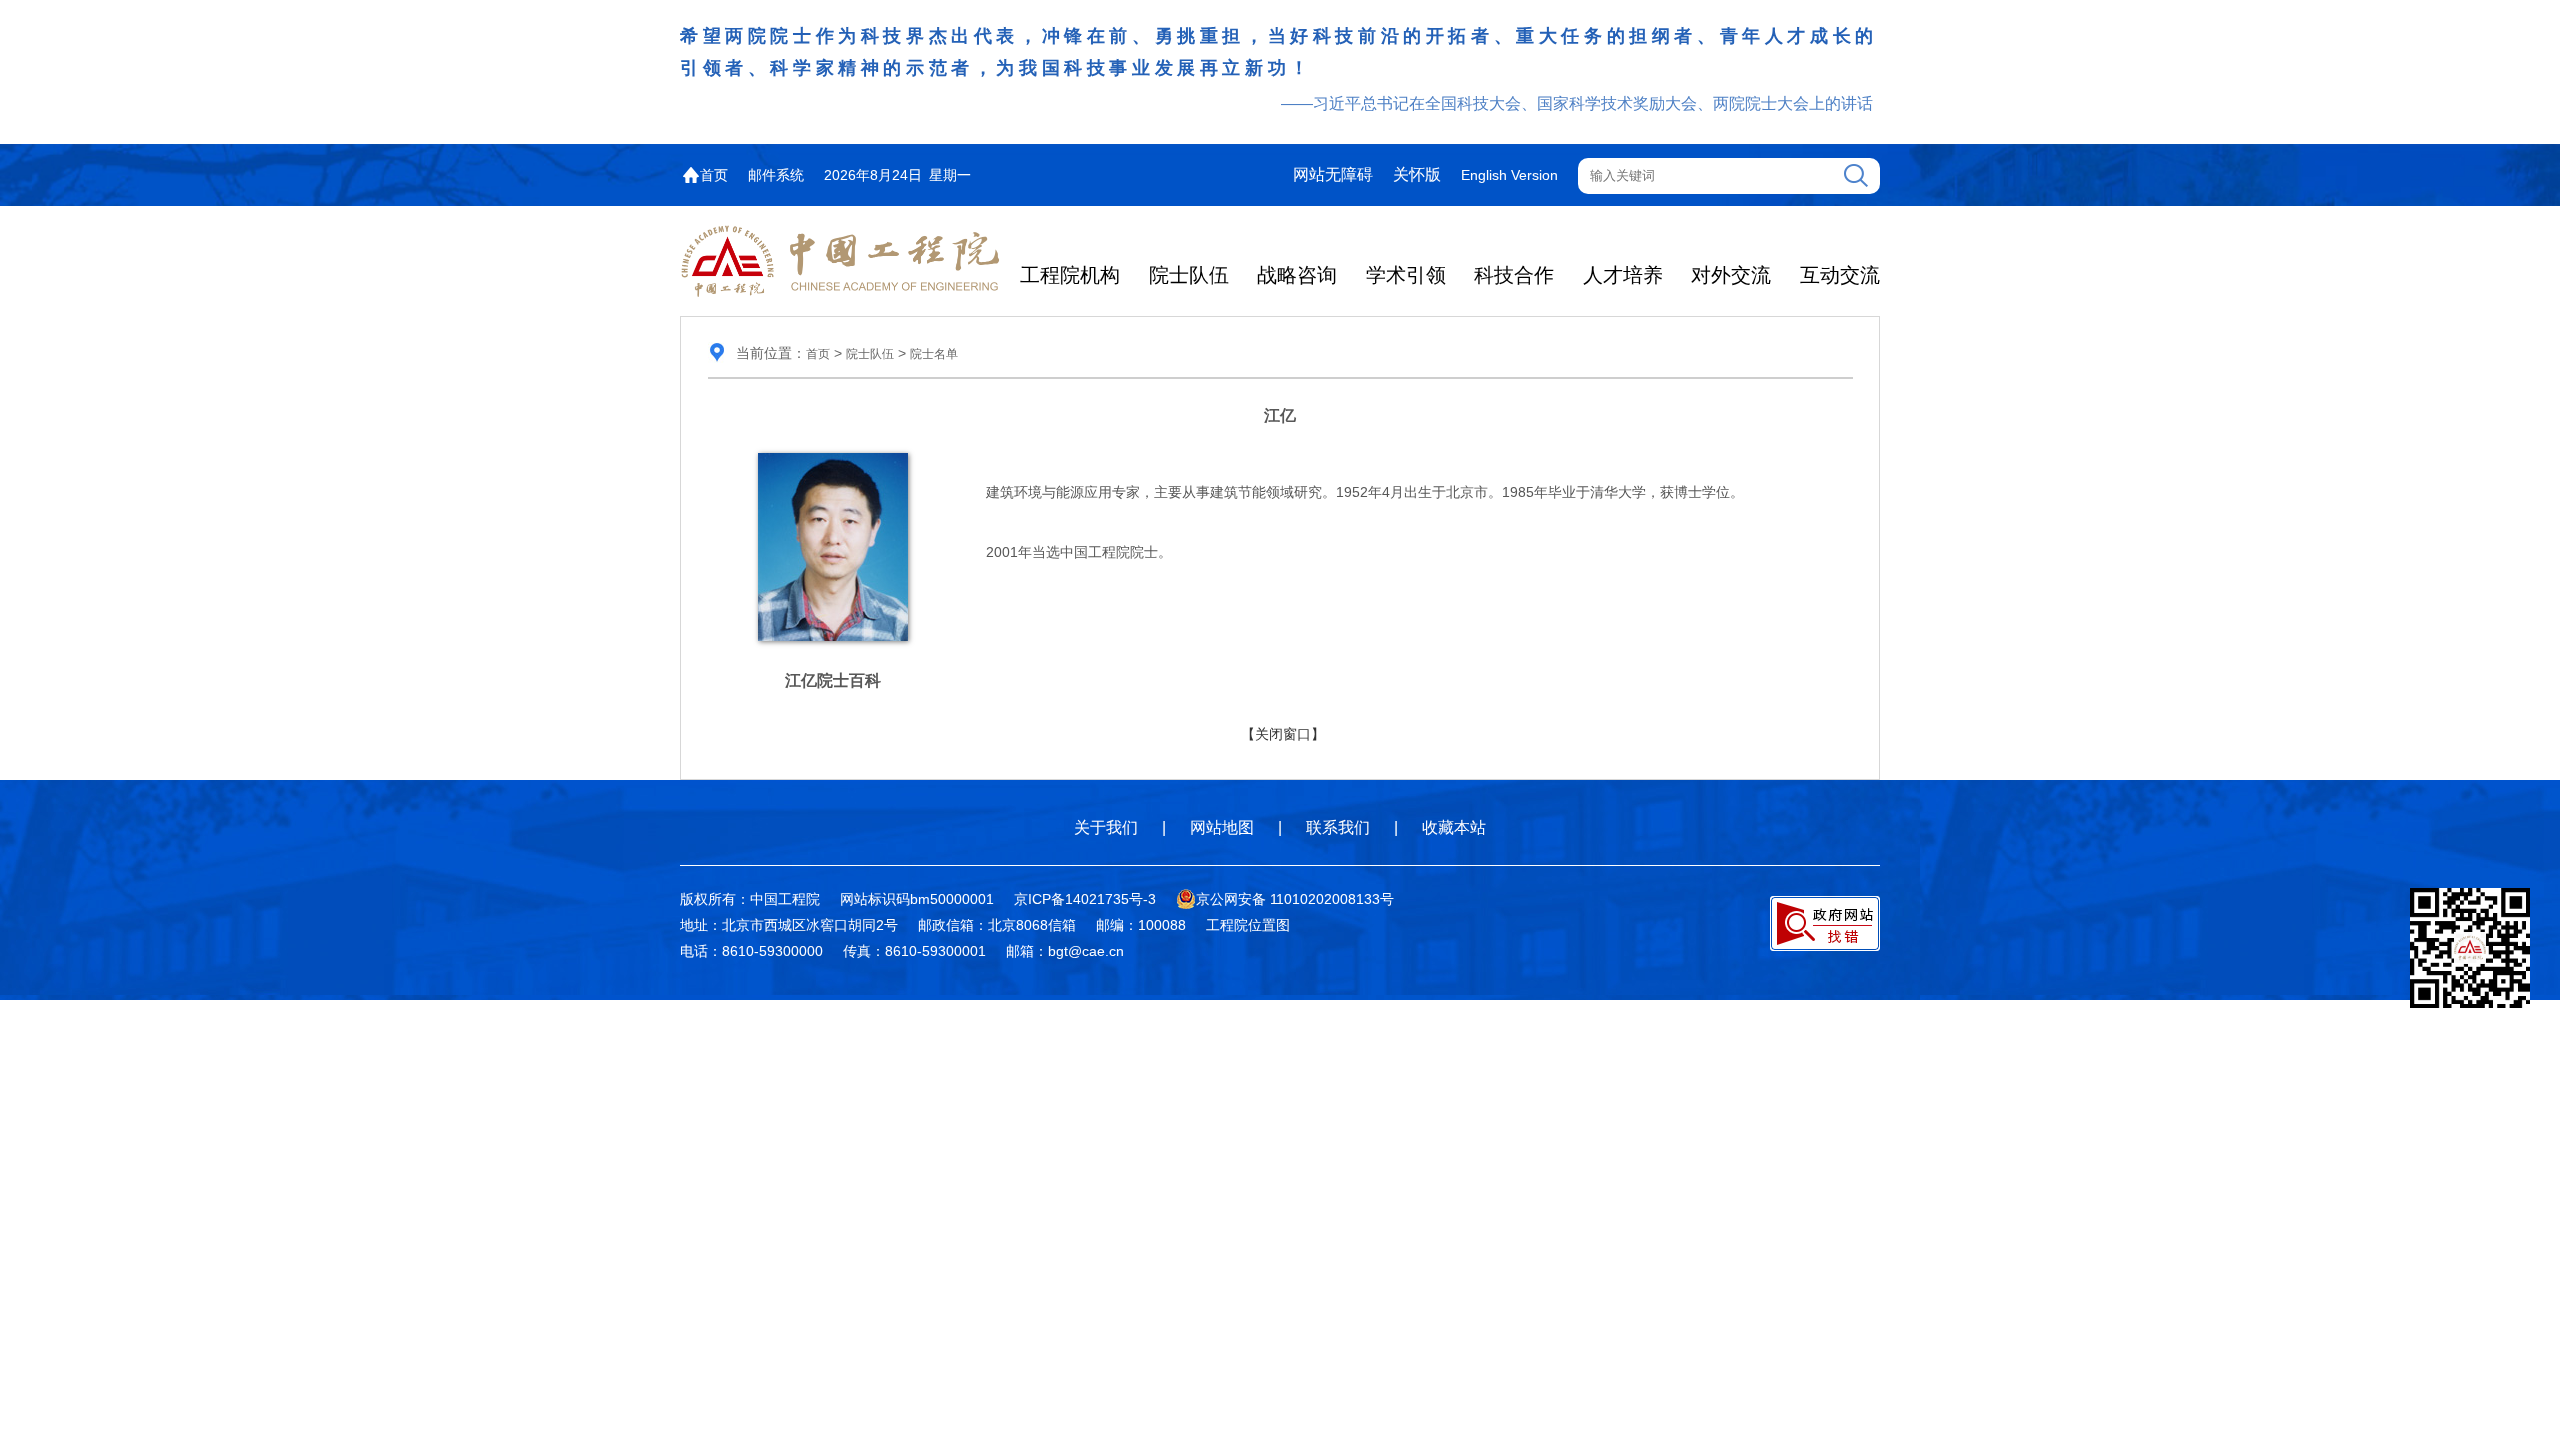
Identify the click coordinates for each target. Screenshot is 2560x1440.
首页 (714, 175)
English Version (1509, 175)
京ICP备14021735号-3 (1085, 899)
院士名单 (934, 354)
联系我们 (1338, 827)
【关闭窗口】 (1283, 734)
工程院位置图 (1248, 925)
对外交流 (1731, 275)
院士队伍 (1189, 275)
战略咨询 (1297, 275)
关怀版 (1417, 174)
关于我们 (1106, 827)
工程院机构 (1070, 275)
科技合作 (1514, 275)
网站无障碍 (1333, 174)
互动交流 (1840, 275)
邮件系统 (776, 175)
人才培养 (1623, 275)
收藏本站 (1454, 827)
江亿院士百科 (833, 680)
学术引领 (1406, 275)
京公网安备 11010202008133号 (1295, 899)
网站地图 (1222, 827)
